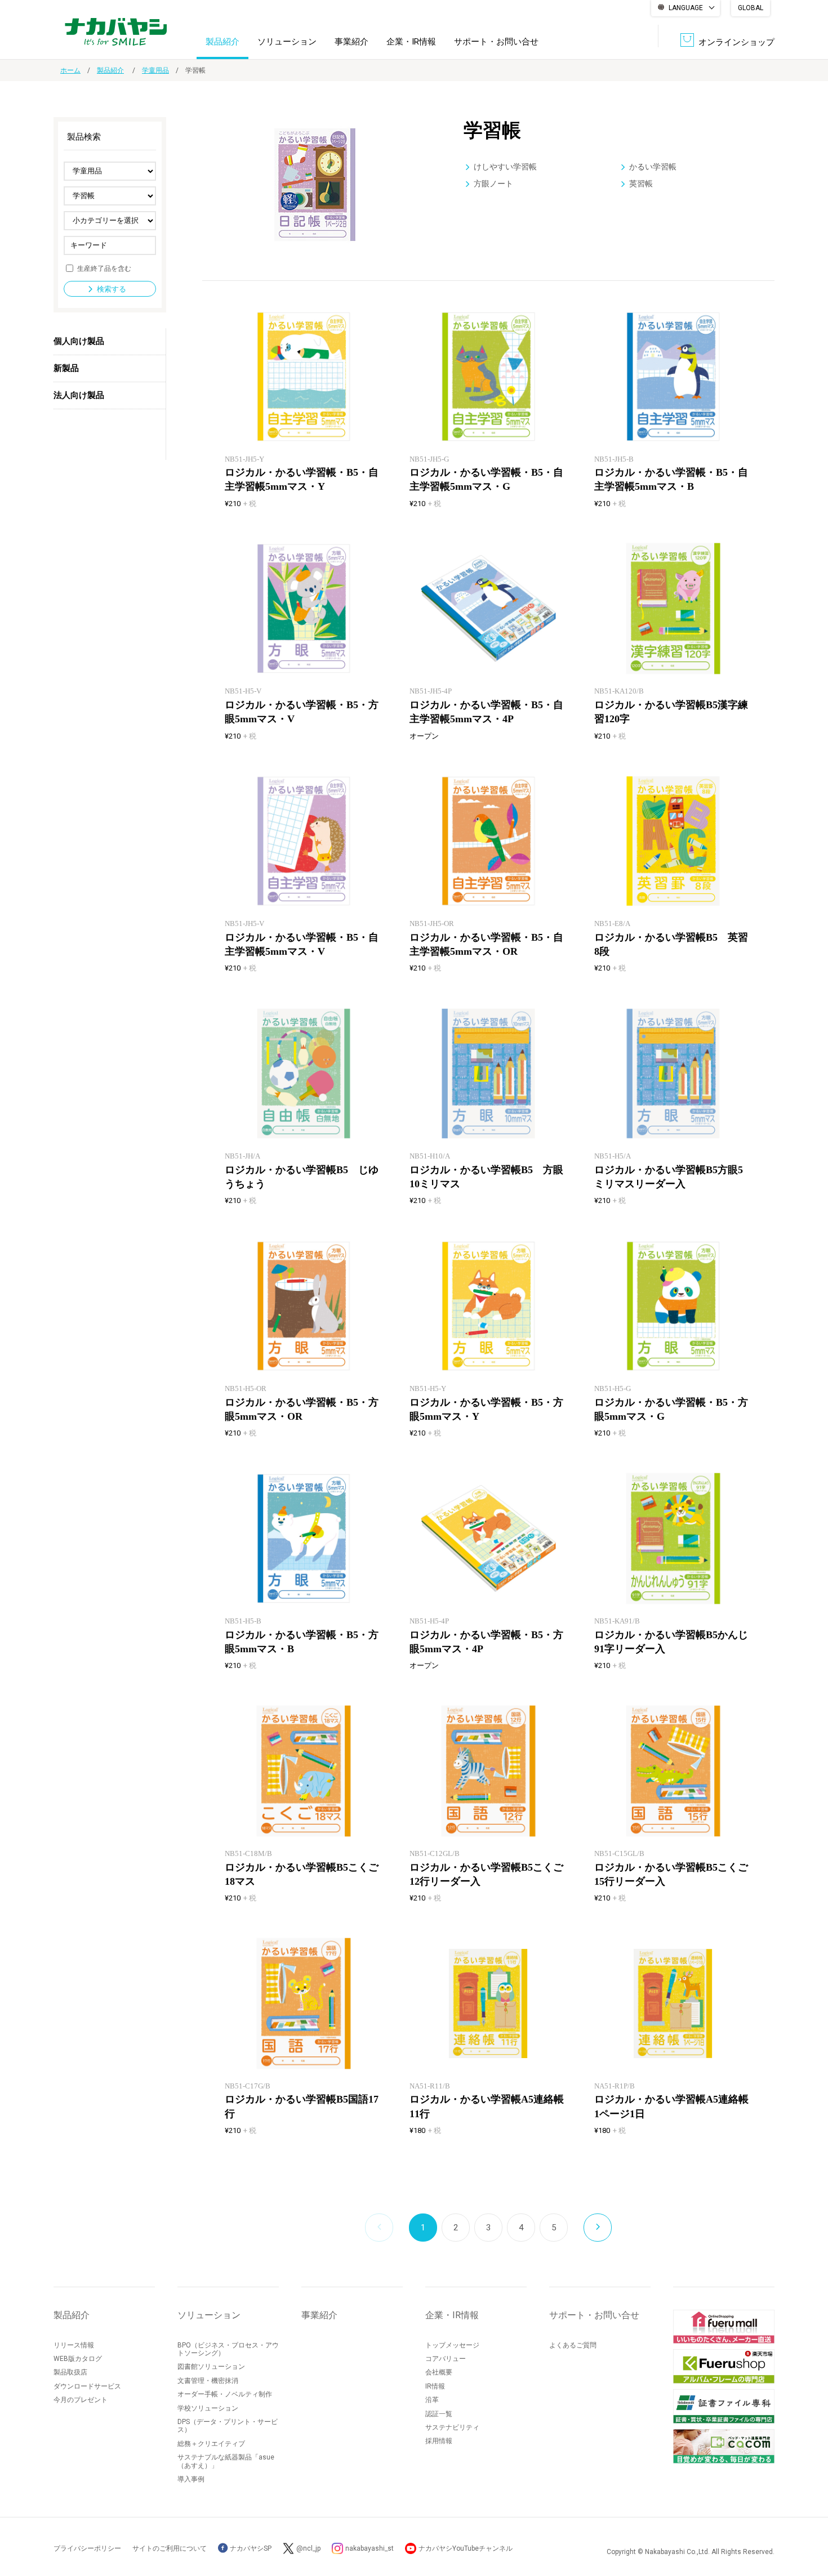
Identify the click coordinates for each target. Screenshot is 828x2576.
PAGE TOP (808, 2522)
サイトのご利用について (170, 2548)
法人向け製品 (79, 395)
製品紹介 (222, 42)
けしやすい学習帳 (505, 167)
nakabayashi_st (370, 2548)
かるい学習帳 (653, 167)
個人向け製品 (79, 341)
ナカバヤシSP (250, 2548)
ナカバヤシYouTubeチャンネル (466, 2548)
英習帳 (641, 184)
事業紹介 (351, 42)
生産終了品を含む (104, 268)
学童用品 (155, 70)
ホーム (70, 70)
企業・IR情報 (411, 42)
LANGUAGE (686, 8)
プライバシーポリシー (87, 2548)
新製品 (66, 368)
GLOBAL (751, 8)
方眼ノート (493, 184)
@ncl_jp (308, 2548)
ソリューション (287, 42)
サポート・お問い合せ (496, 42)
